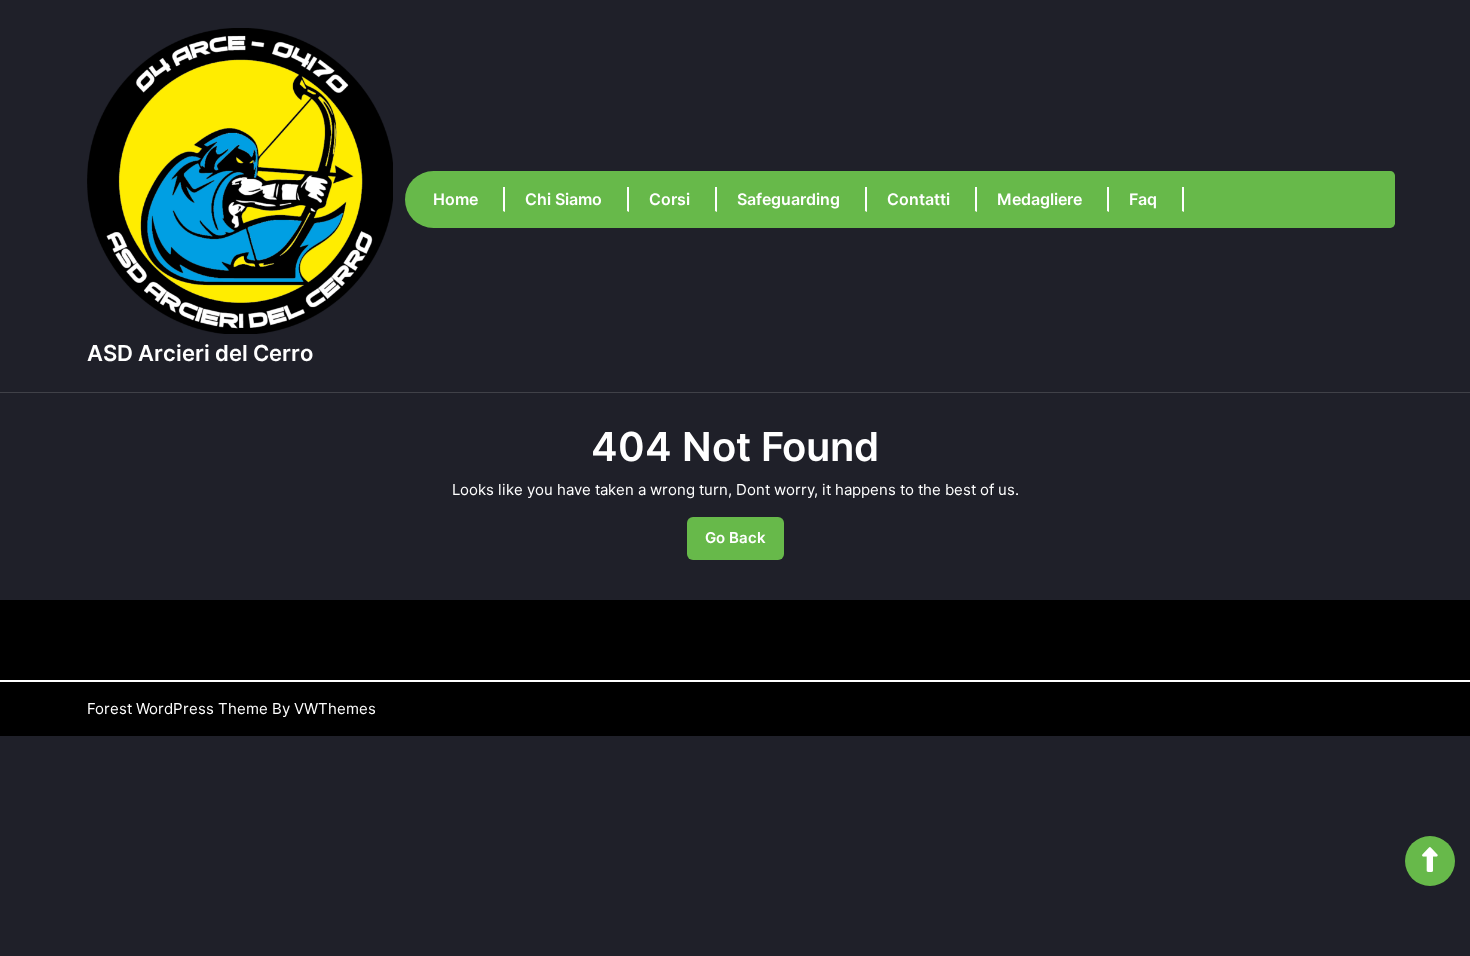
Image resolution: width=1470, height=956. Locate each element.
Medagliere (1039, 199)
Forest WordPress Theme (177, 708)
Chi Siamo (563, 199)
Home (455, 199)
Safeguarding (788, 199)
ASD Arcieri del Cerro (200, 353)
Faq (1143, 199)
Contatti (918, 199)
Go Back (744, 543)
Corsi (669, 199)
